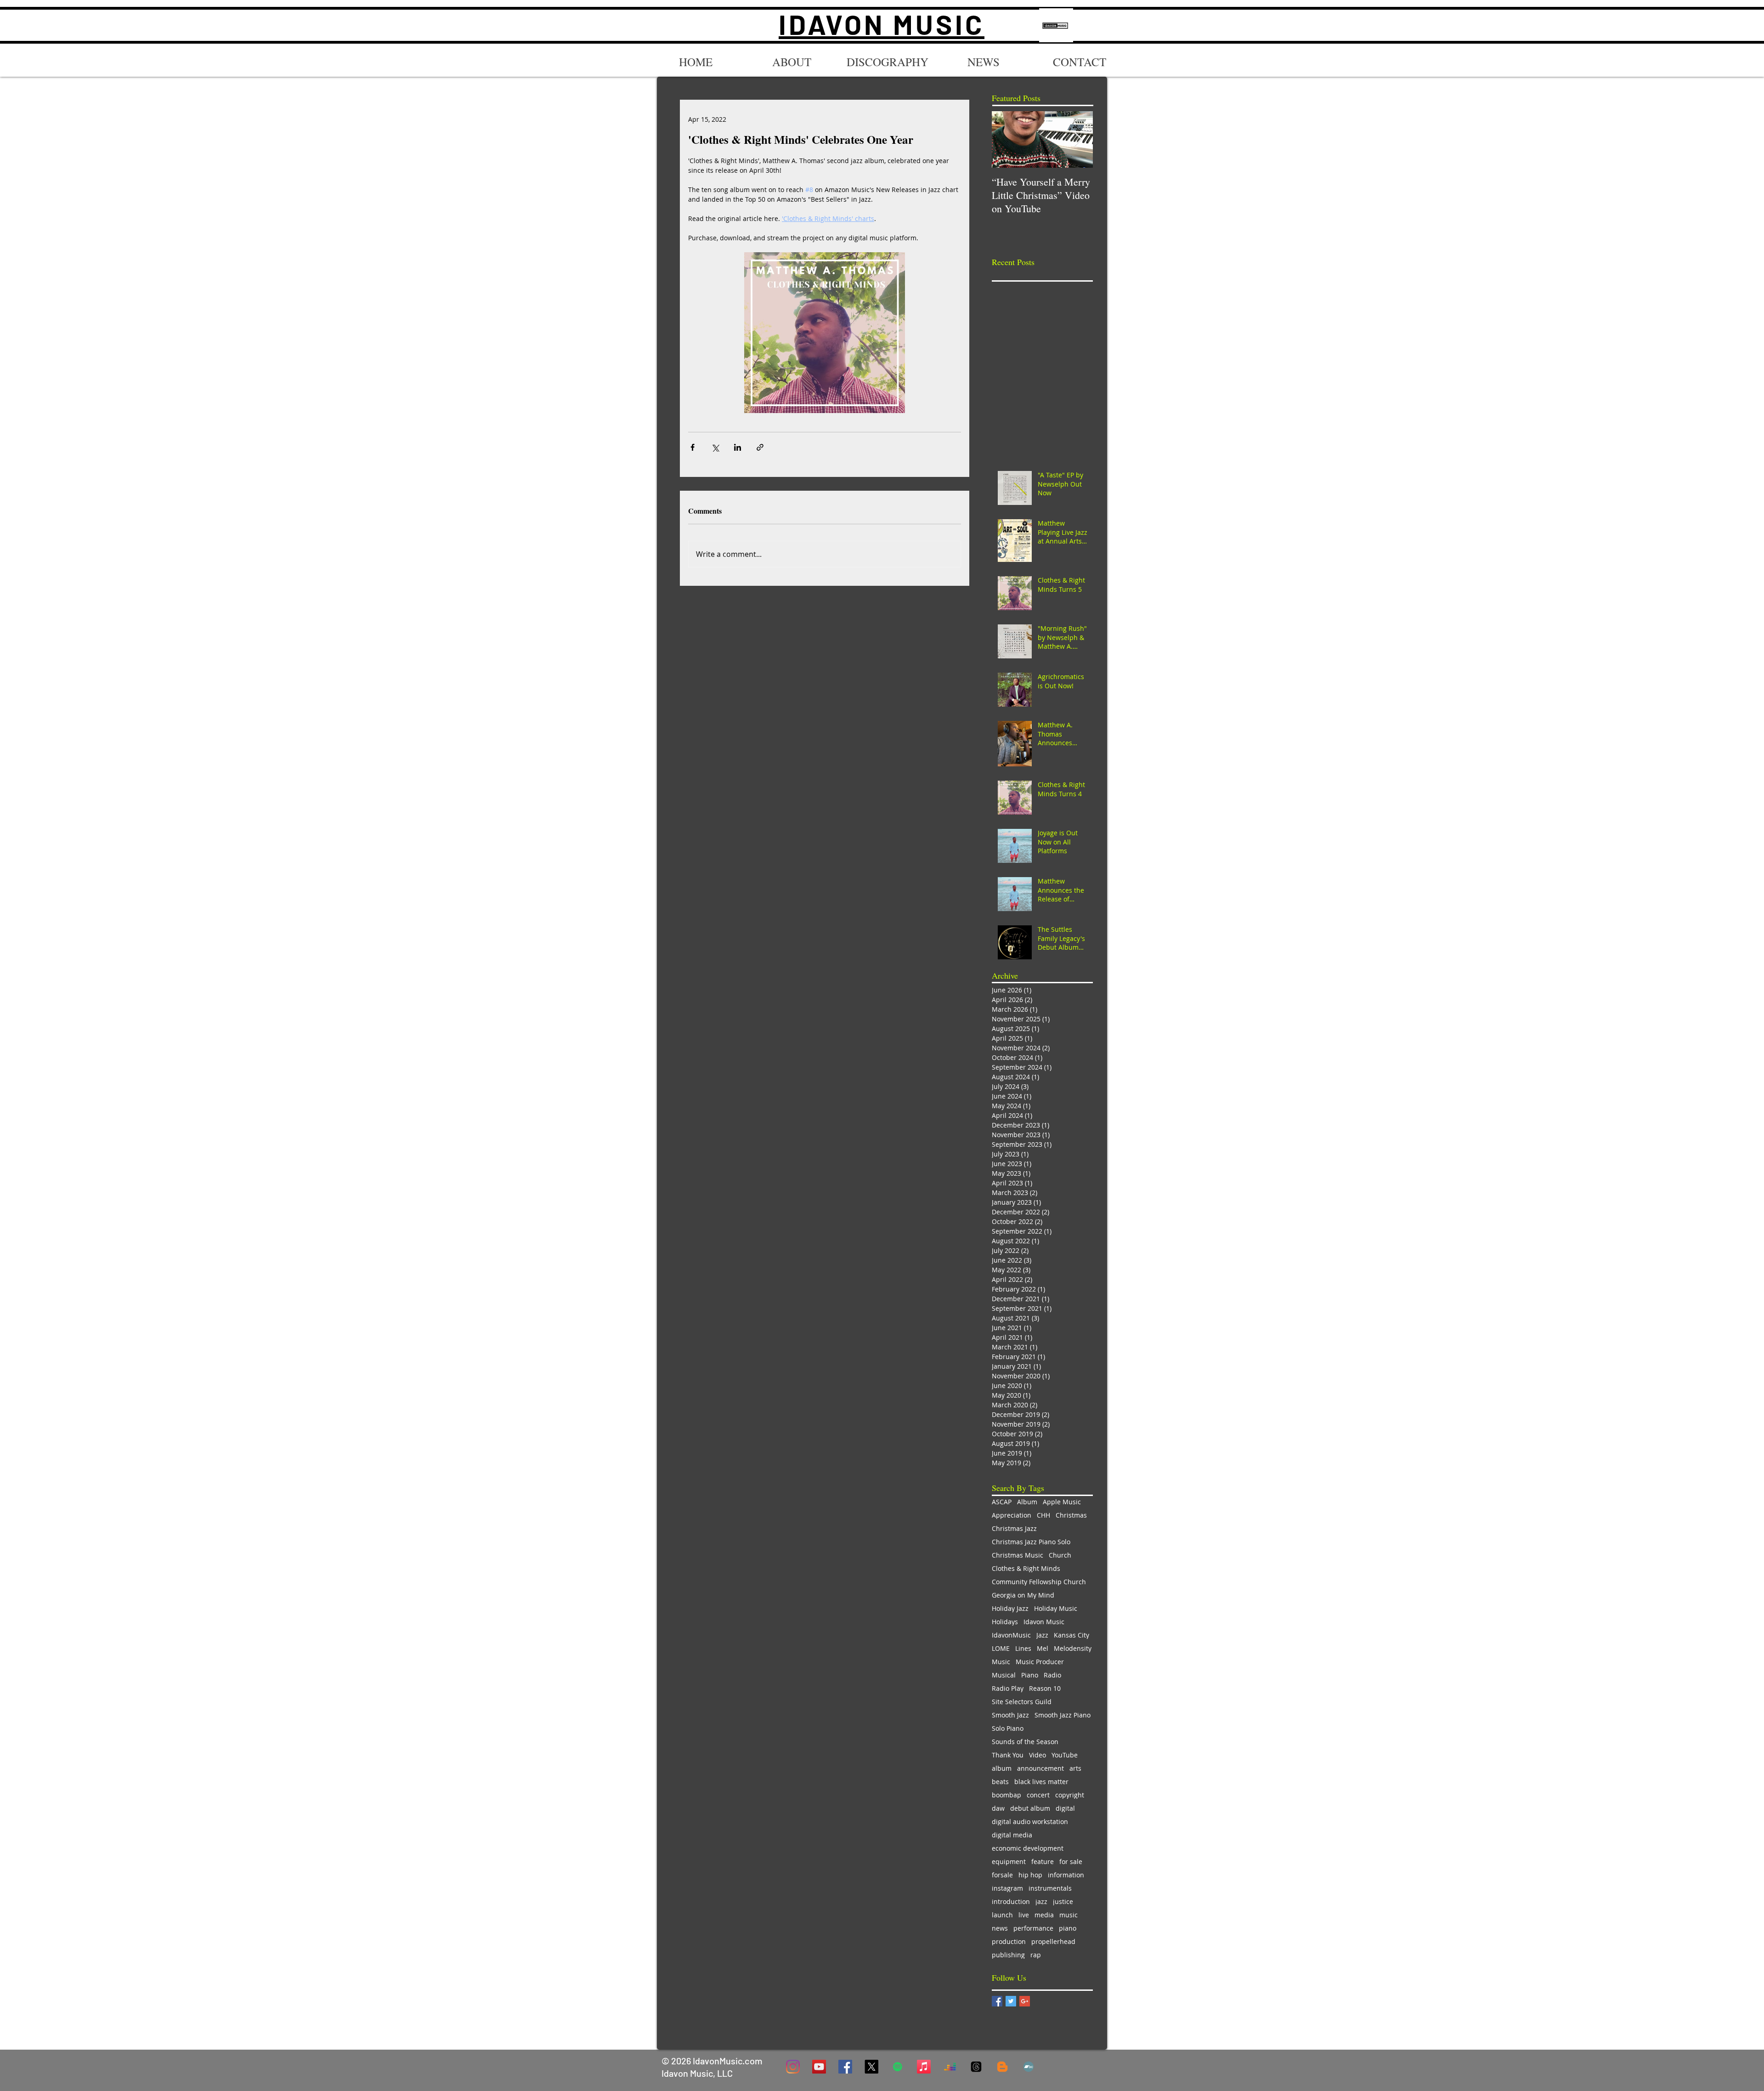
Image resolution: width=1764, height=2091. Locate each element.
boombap (1006, 1795)
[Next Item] (1078, 139)
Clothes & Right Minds (1026, 1568)
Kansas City (1071, 1635)
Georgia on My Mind (1023, 1595)
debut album (1030, 1808)
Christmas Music (1018, 1555)
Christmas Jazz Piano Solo (1031, 1542)
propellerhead (1053, 1941)
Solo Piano (1008, 1728)
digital (1065, 1808)
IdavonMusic (1011, 1635)
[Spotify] (898, 2067)
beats (1000, 1782)
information (1066, 1875)
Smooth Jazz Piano (1063, 1715)
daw (998, 1808)
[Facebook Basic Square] (997, 2001)
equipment (1009, 1861)
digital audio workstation (1030, 1822)
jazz (1041, 1901)
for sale (1071, 1861)
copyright (1070, 1795)
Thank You (1008, 1755)
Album (1027, 1502)
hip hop (1030, 1875)
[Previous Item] (1006, 139)
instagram (1007, 1888)
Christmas (1071, 1515)
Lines (1023, 1648)
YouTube (1065, 1755)
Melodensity (1073, 1648)
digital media (1012, 1835)
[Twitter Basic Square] (1011, 2001)
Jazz (1042, 1635)
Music (1001, 1662)
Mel (1043, 1648)
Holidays (1005, 1622)
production (1009, 1941)
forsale (1002, 1875)
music (1069, 1915)
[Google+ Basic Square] (1025, 2001)
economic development (1028, 1848)
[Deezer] (950, 2067)
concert (1038, 1795)
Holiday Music (1056, 1608)
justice (1063, 1901)
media (1044, 1915)
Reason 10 (1045, 1688)
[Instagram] (793, 2067)
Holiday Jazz (1010, 1608)
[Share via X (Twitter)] (715, 447)
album (1002, 1768)
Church (1060, 1555)
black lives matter (1041, 1782)
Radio (1052, 1675)
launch (1002, 1915)
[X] (871, 2067)
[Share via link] (760, 447)
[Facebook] (845, 2067)
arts (1075, 1768)
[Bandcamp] (1029, 2067)
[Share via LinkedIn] (738, 447)
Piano (1030, 1675)
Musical (1004, 1675)
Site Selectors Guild (1022, 1702)
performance (1033, 1928)
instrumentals (1050, 1888)
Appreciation (1012, 1515)
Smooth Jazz (1010, 1715)
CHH (1043, 1515)
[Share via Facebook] (693, 447)
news (1000, 1928)
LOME (1001, 1648)
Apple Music (1062, 1502)
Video (1037, 1755)
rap (1036, 1955)
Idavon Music (1044, 1622)
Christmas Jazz (1014, 1528)
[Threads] (976, 2067)
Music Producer (1040, 1662)
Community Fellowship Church (1039, 1582)
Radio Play (1008, 1688)
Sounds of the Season (1025, 1742)
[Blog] (1002, 2067)
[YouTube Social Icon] (819, 2067)
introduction (1011, 1901)
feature (1043, 1861)
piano (1068, 1928)
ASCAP (1002, 1502)
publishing (1008, 1955)
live (1024, 1915)
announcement (1040, 1768)
